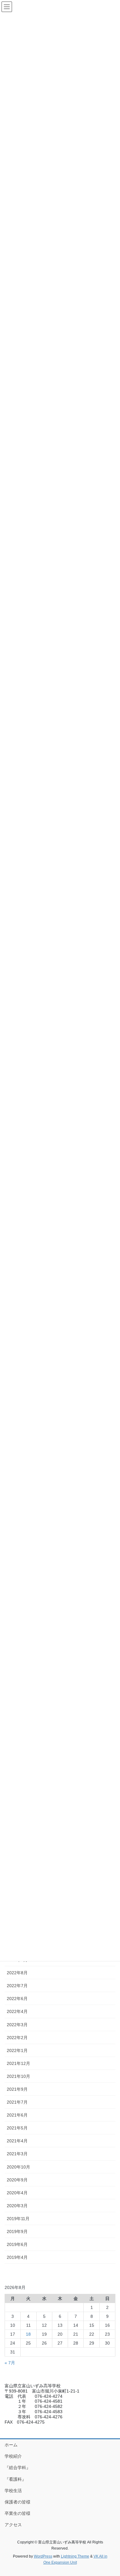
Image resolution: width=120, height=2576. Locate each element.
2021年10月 (18, 2076)
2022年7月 (17, 1986)
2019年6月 (17, 2244)
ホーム (11, 2445)
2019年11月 (18, 2219)
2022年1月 (17, 2050)
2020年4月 (17, 2193)
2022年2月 (17, 2038)
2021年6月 (17, 2115)
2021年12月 (18, 2063)
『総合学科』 (18, 2468)
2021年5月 (17, 2128)
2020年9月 (17, 2180)
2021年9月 (17, 2089)
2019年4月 (17, 2257)
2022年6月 (17, 1999)
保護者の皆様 (18, 2502)
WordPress (43, 2556)
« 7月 (10, 2363)
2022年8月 (17, 1973)
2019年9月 (17, 2231)
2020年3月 (17, 2206)
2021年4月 (17, 2141)
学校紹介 (13, 2456)
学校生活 (13, 2491)
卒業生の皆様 (18, 2513)
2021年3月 (17, 2154)
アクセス (13, 2525)
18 (28, 2334)
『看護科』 (15, 2479)
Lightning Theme (75, 2556)
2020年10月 (18, 2167)
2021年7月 (17, 2102)
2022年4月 (17, 2011)
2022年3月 (17, 2025)
